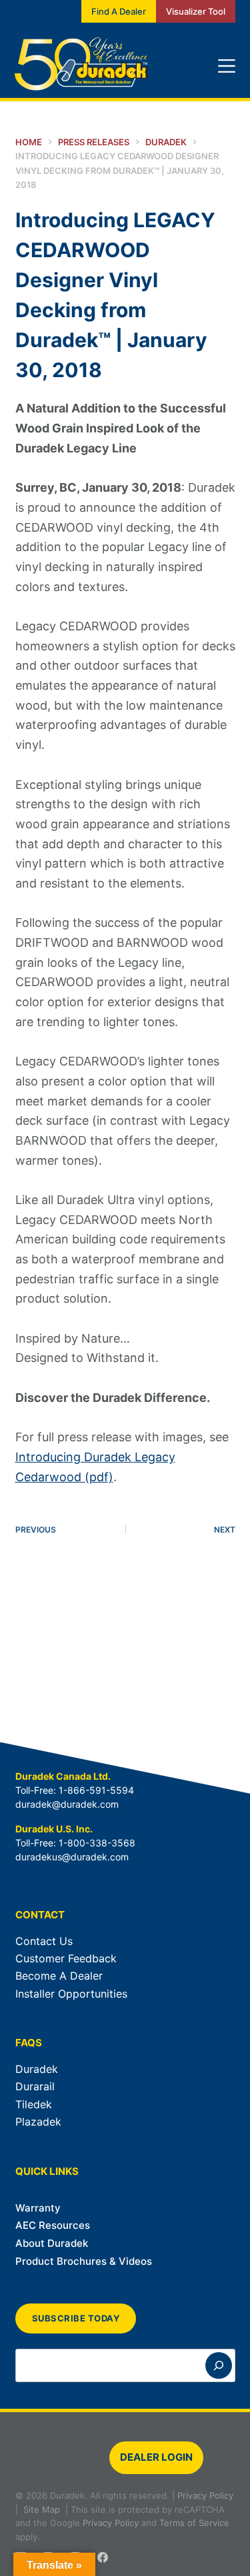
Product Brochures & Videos (84, 2261)
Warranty (38, 2208)
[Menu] (227, 66)
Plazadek (38, 2122)
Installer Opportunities (71, 1994)
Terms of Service (194, 2523)
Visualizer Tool (196, 11)
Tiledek (34, 2104)
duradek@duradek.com (67, 1804)
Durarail (35, 2086)
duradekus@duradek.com (72, 1857)
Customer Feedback (66, 1958)
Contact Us (44, 1941)
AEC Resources (53, 2225)
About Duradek (52, 2243)
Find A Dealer (119, 11)
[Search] (219, 2365)
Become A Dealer (59, 1976)
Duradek (37, 2069)
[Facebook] (103, 2557)
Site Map (42, 2509)
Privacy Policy (205, 2495)
